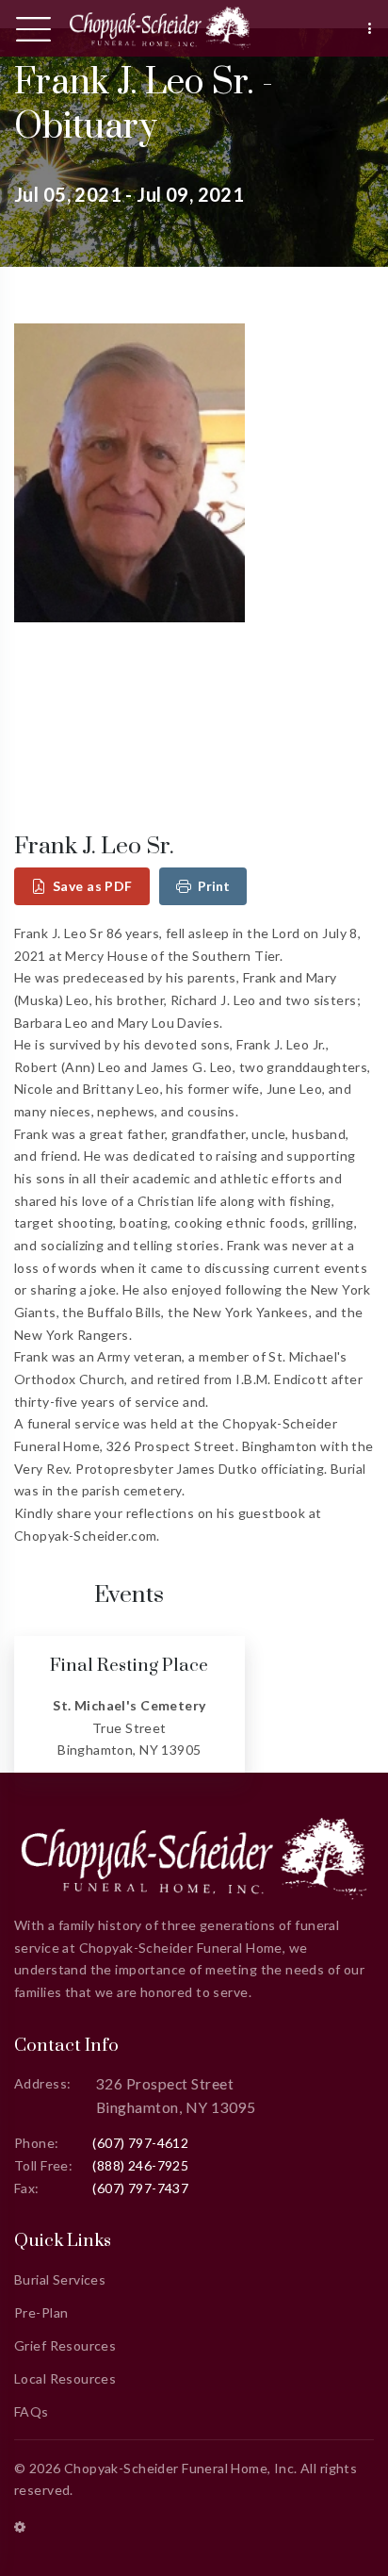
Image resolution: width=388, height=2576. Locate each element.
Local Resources (65, 2378)
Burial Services (60, 2279)
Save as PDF (93, 886)
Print (214, 886)
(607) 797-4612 (140, 2143)
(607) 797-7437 (140, 2188)
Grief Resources (65, 2345)
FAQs (32, 2411)
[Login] (20, 2527)
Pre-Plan (41, 2312)
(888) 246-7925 (140, 2165)
